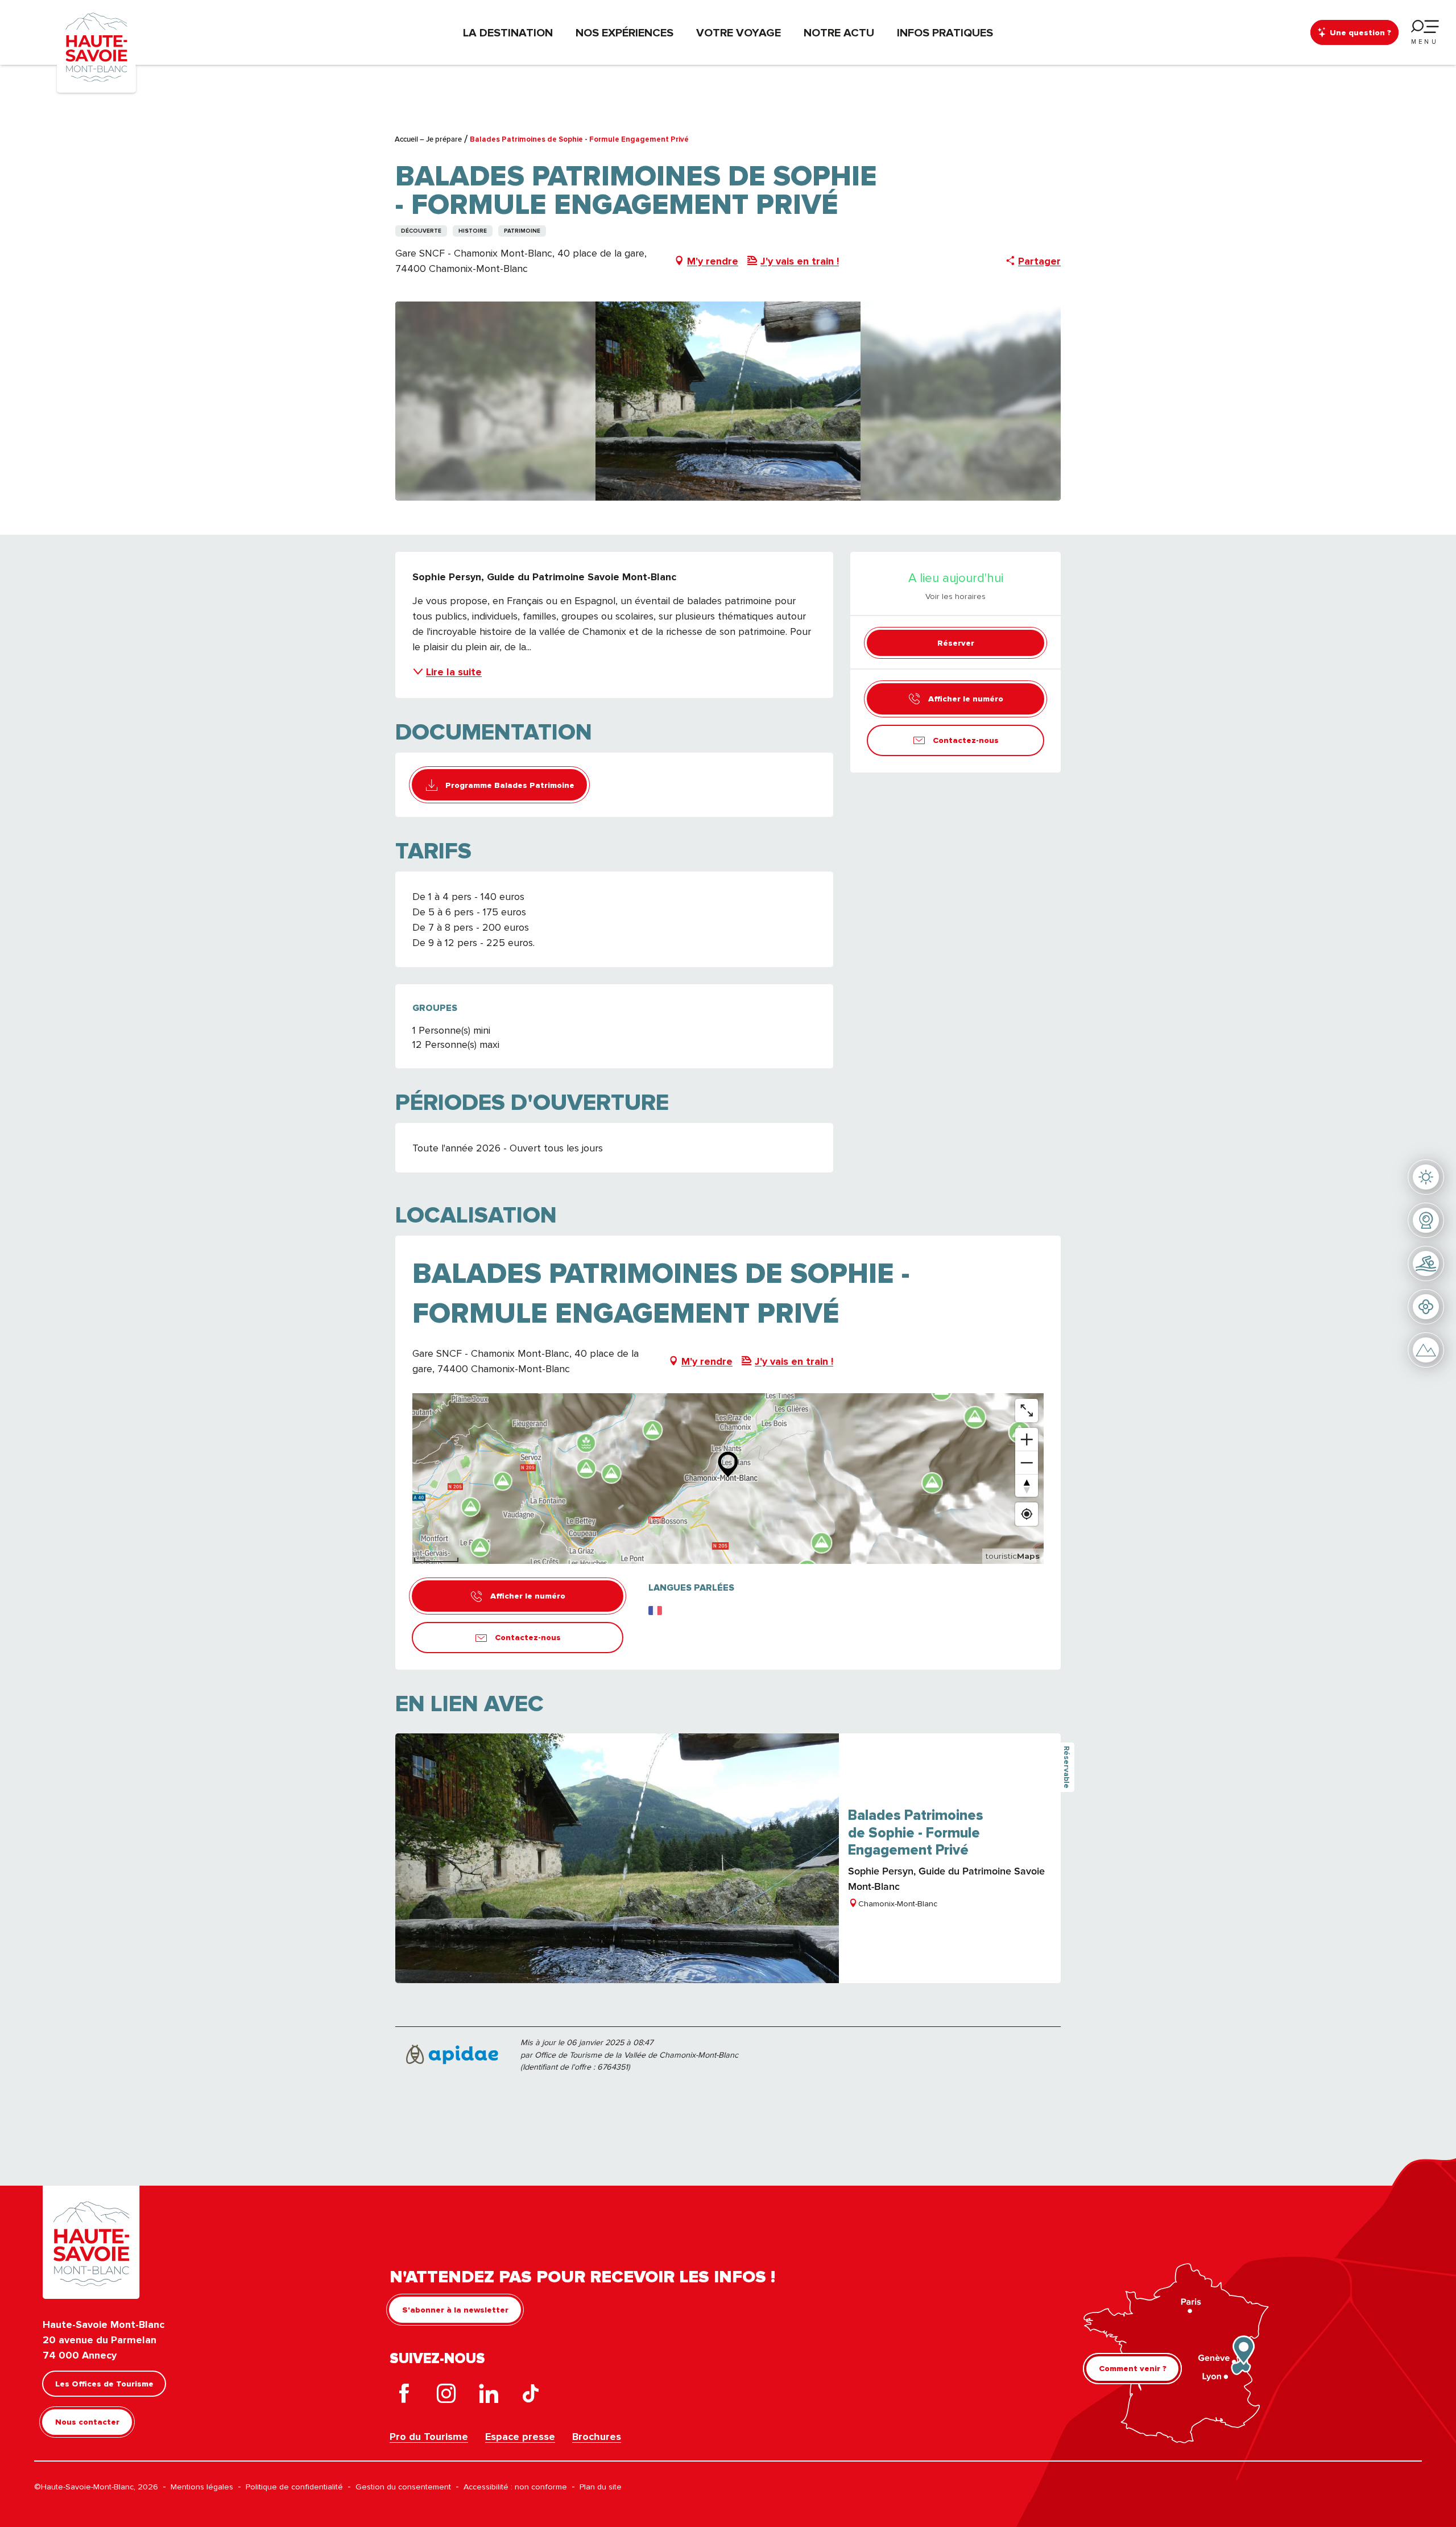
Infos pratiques (945, 32)
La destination (508, 32)
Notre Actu (839, 32)
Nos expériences (624, 32)
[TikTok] (531, 2396)
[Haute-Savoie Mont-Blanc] (96, 46)
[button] (728, 401)
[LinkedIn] (489, 2396)
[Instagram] (446, 2396)
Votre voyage (739, 32)
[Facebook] (404, 2396)
